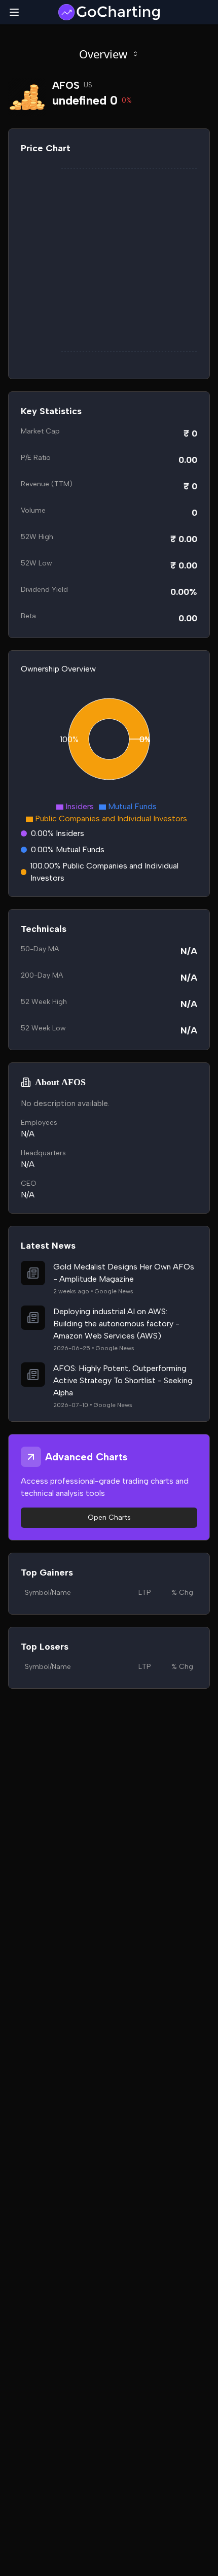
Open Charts (109, 1517)
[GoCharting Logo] (109, 12)
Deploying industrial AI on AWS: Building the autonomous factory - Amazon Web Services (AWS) (116, 1324)
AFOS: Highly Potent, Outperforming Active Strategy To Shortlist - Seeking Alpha (123, 1380)
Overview (103, 54)
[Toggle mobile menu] (14, 12)
